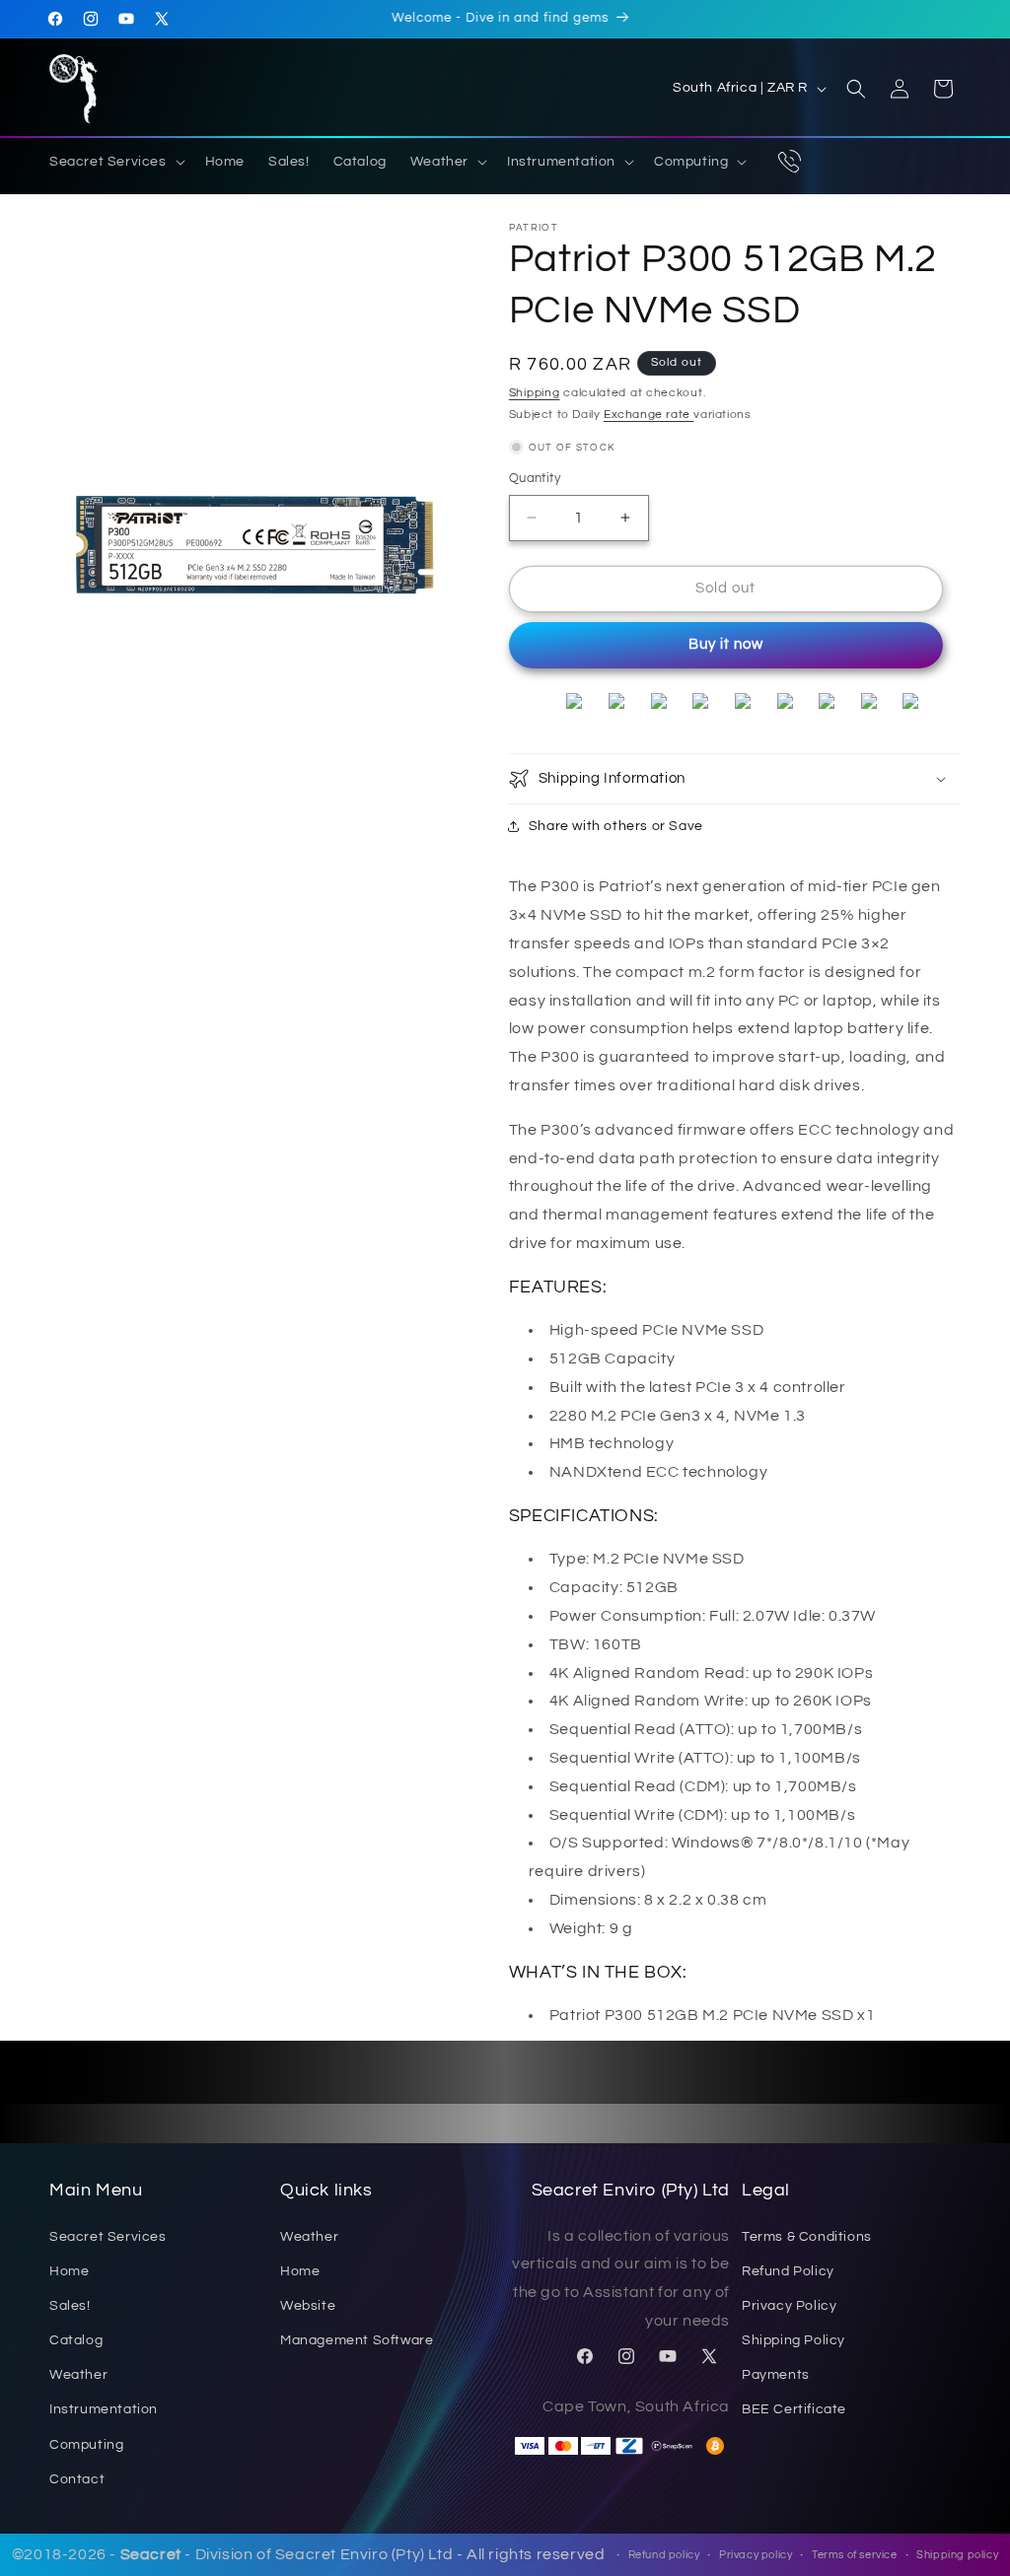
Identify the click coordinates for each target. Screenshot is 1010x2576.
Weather (78, 2375)
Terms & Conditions (807, 2237)
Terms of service (855, 2555)
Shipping (535, 393)
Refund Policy (788, 2271)
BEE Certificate (794, 2409)
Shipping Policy (794, 2340)
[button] (115, 162)
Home (69, 2271)
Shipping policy (957, 2555)
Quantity (535, 478)
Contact (77, 2479)
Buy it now (726, 644)
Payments (776, 2375)
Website (308, 2306)
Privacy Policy (789, 2306)
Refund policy (664, 2555)
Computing (86, 2445)
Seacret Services (108, 2237)
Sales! (70, 2306)
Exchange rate (649, 415)
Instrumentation (104, 2409)
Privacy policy (756, 2555)
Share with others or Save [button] (616, 826)
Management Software (357, 2340)
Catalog (76, 2340)
